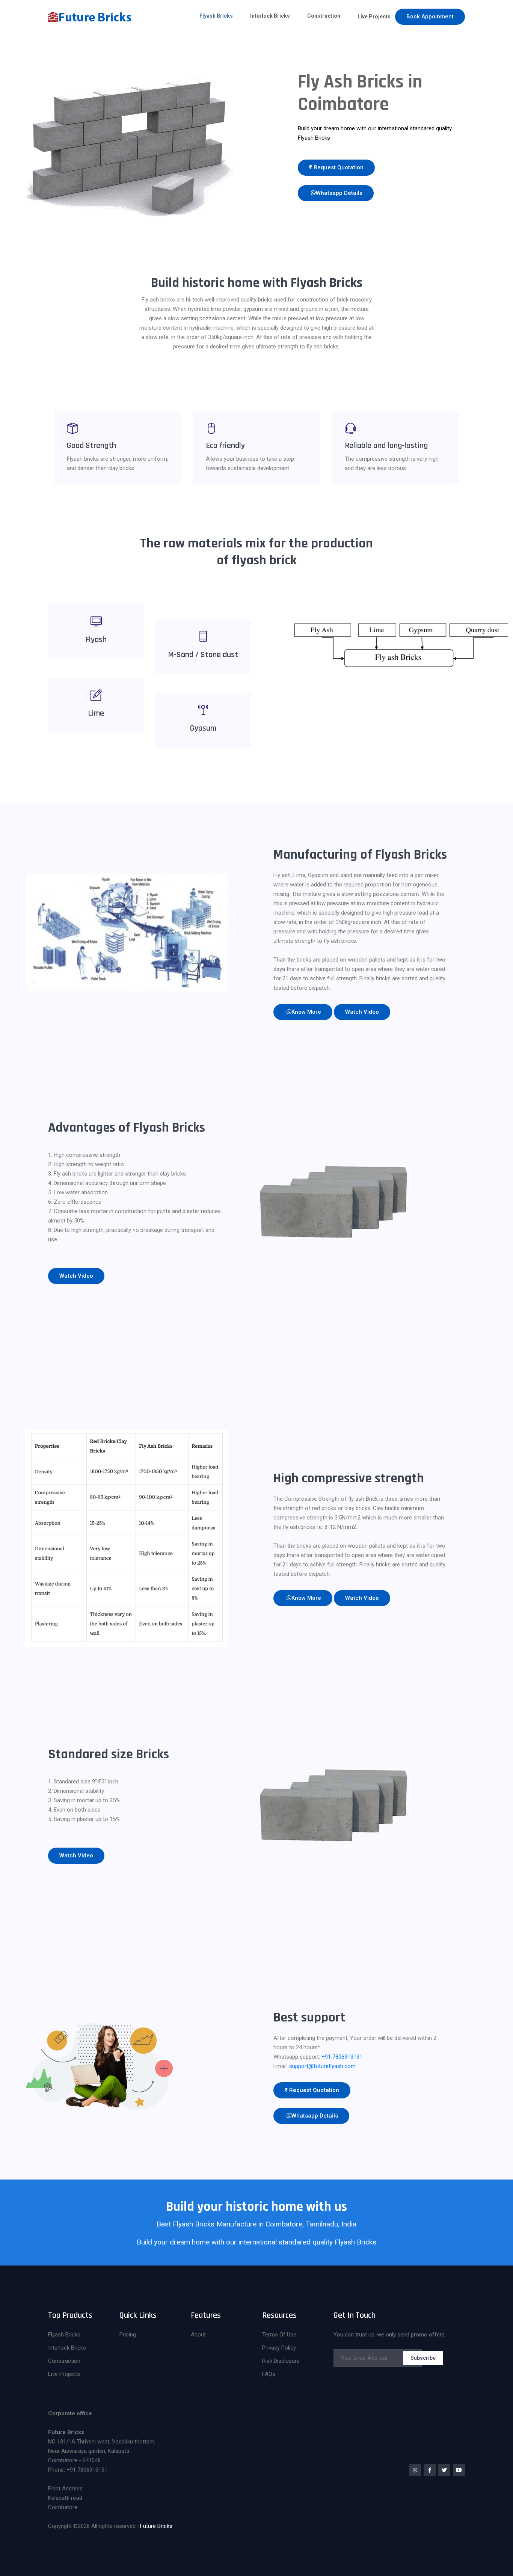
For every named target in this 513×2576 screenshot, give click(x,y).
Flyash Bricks (216, 16)
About (198, 2335)
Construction (324, 16)
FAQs (269, 2374)
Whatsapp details (339, 193)
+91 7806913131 (342, 2057)
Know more (306, 1012)
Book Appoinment (430, 17)
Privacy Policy (279, 2348)
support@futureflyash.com (322, 2066)
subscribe (423, 2358)
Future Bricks (156, 2526)
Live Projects (374, 17)
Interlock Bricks (270, 16)
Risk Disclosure (281, 2361)
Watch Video (362, 1012)
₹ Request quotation (336, 167)
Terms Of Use (279, 2335)
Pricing (128, 2335)
